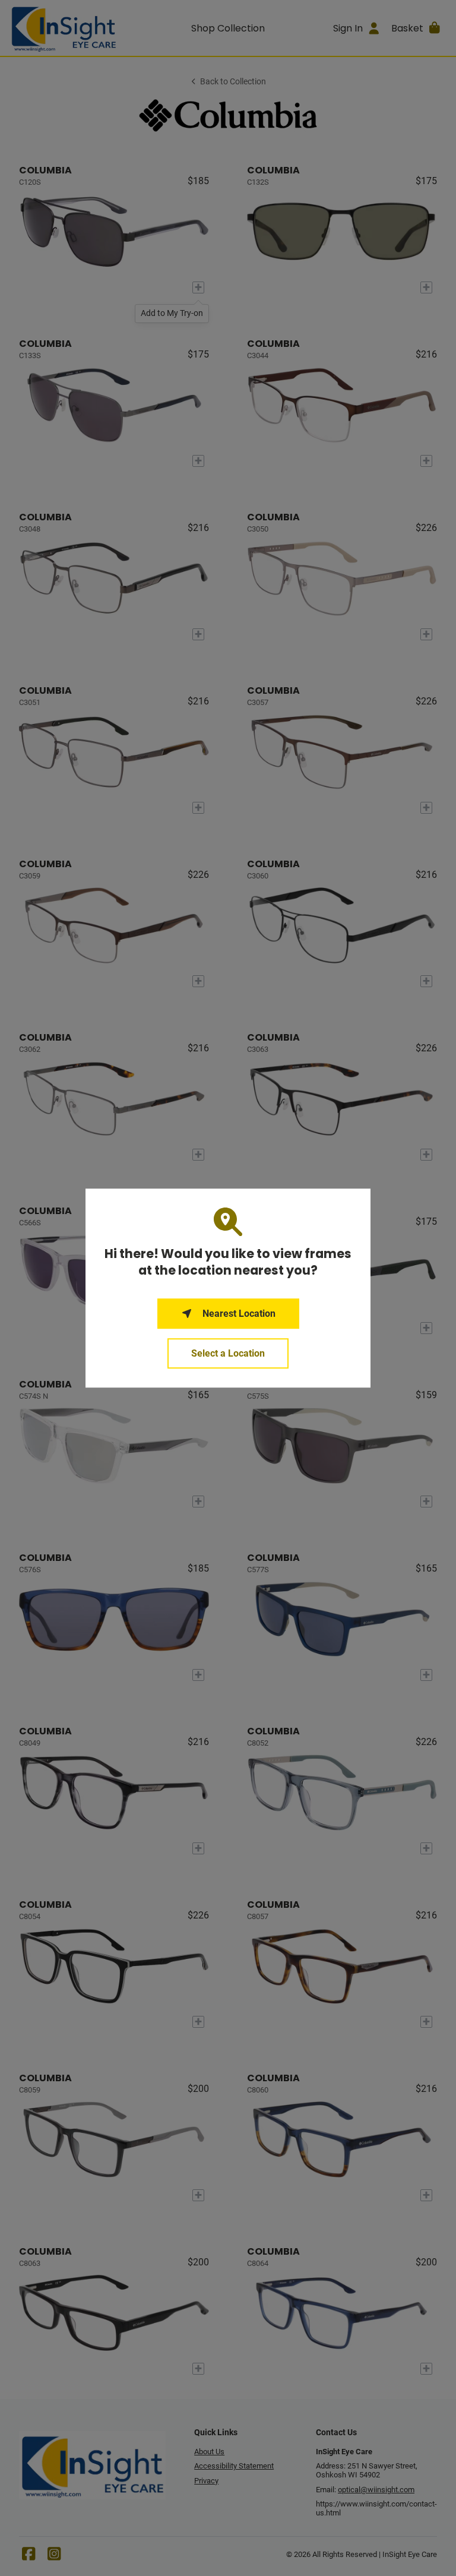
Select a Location (228, 1353)
